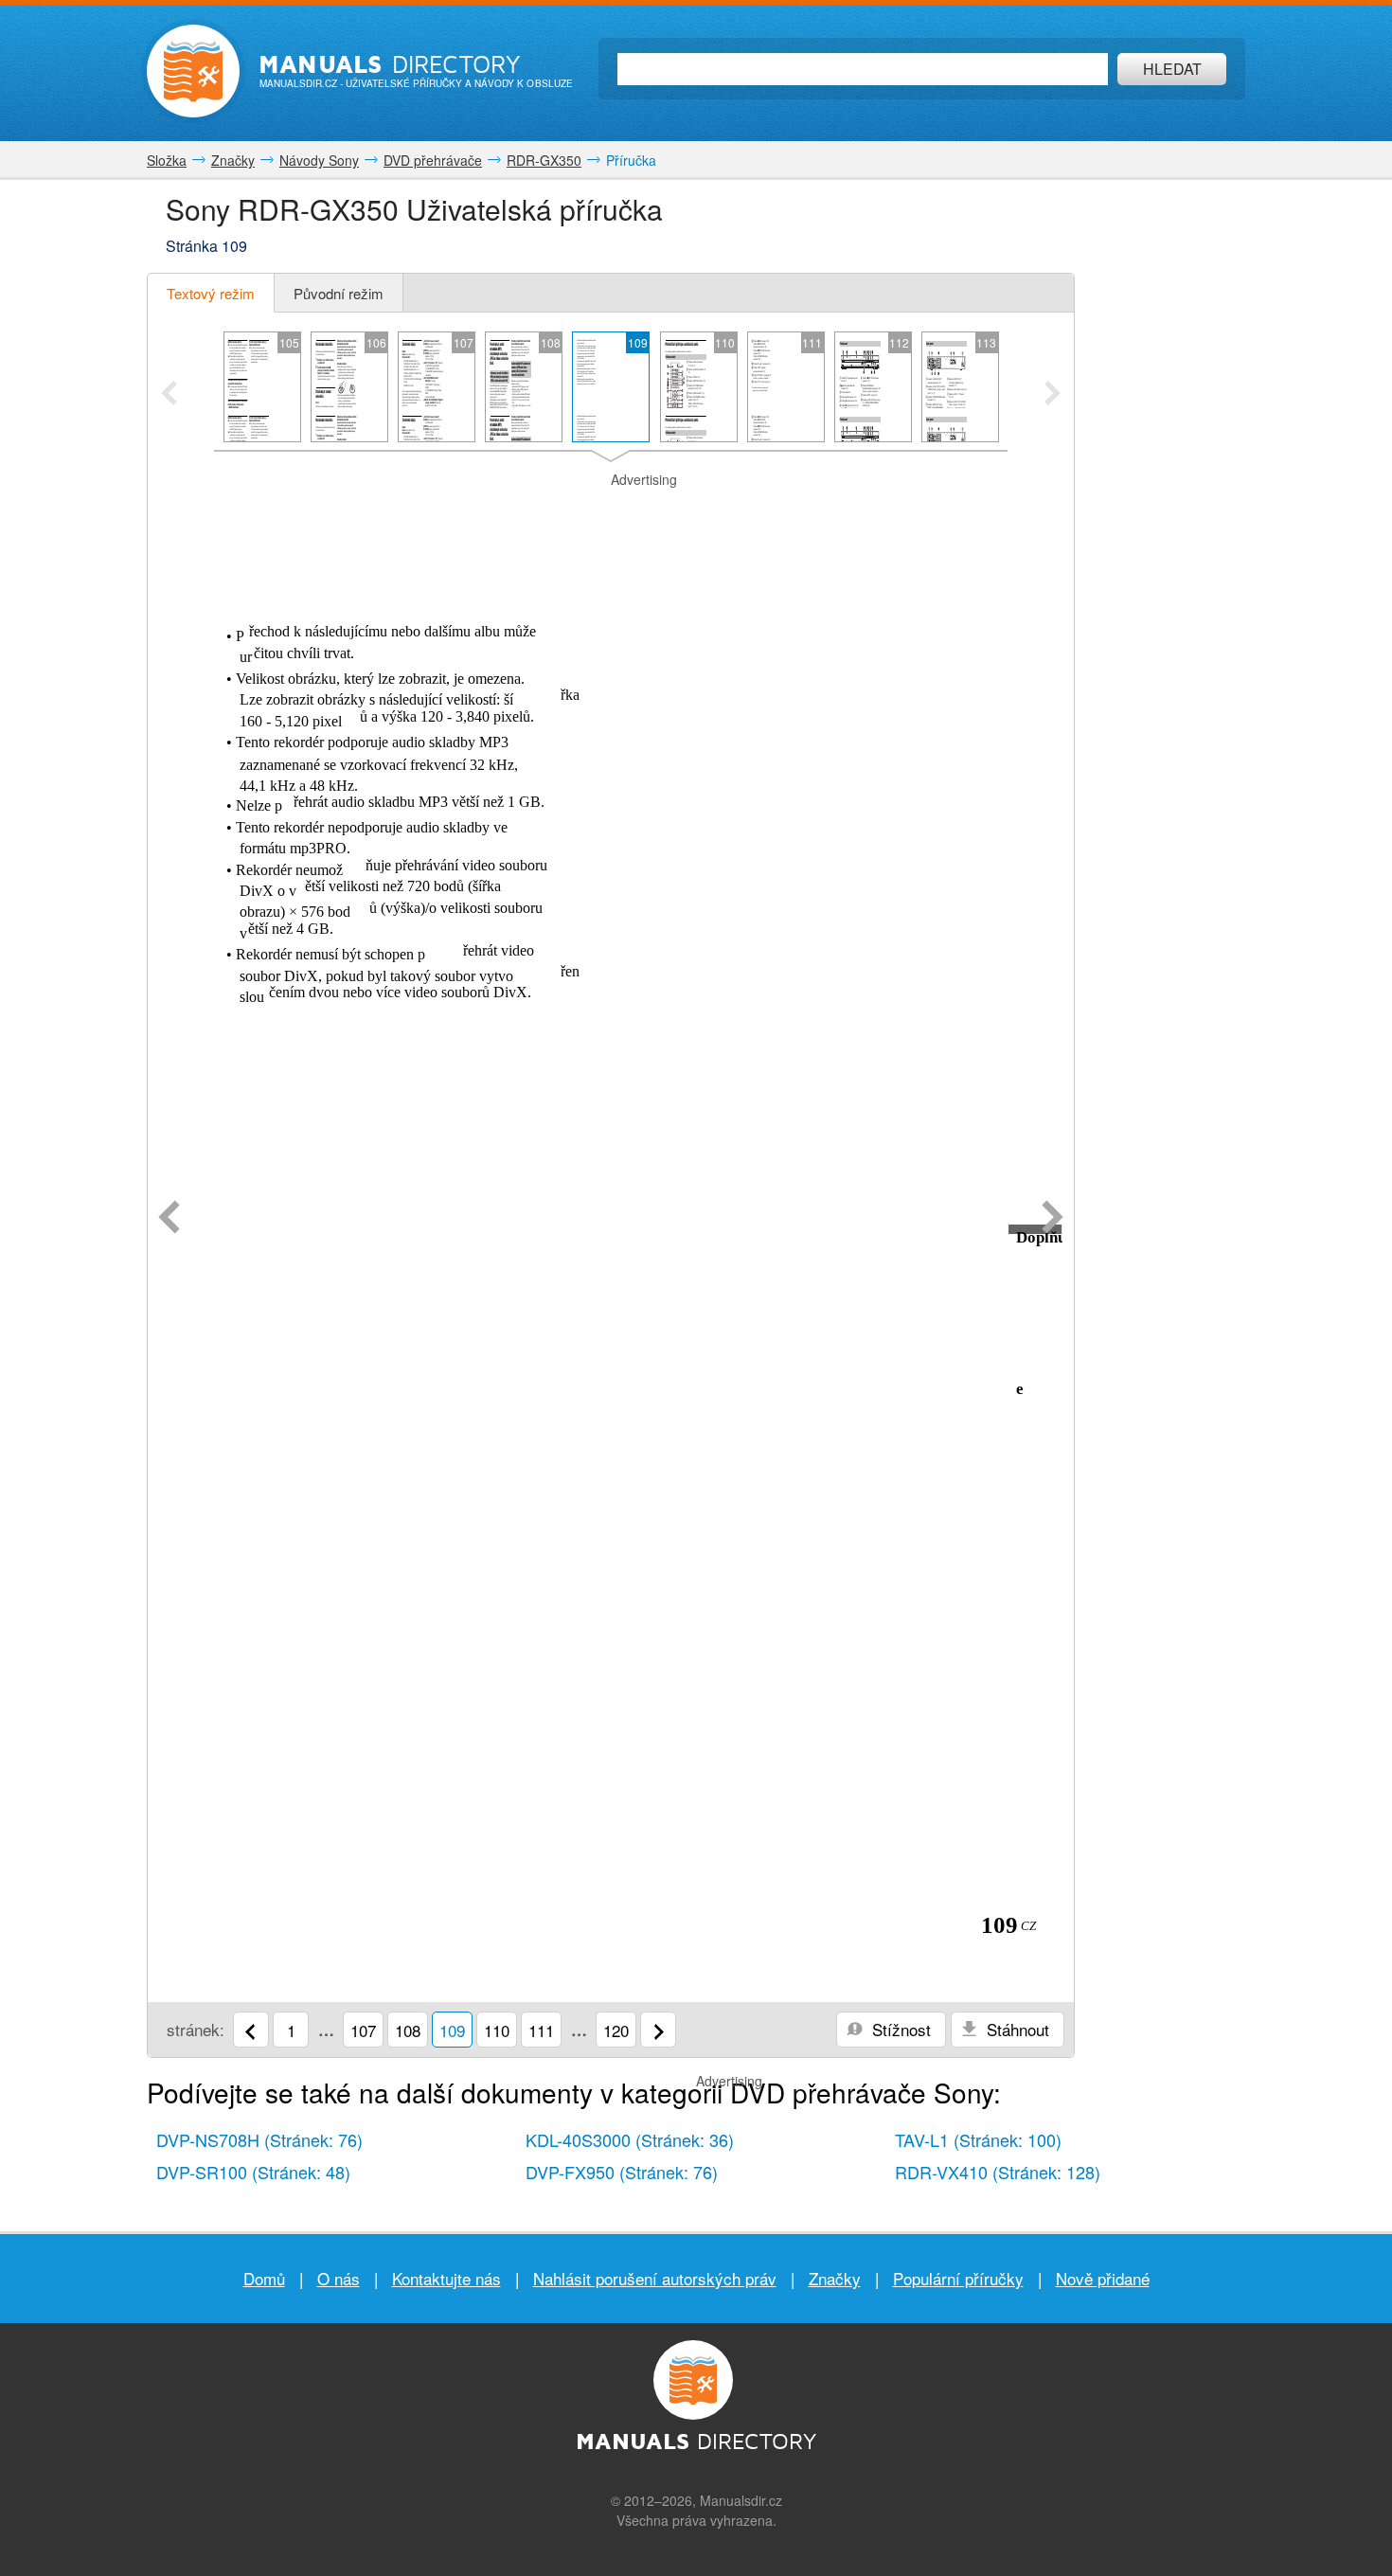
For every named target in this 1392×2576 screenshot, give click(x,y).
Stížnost (899, 2029)
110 (497, 2030)
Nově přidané (1103, 2278)
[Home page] (193, 71)
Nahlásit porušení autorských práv (655, 2278)
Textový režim (211, 293)
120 (616, 2030)
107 (363, 2030)
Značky (835, 2278)
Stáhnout (1016, 2029)
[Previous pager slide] (169, 395)
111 (541, 2030)
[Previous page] (169, 1219)
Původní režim (339, 293)
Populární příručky (958, 2278)
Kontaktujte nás (446, 2278)
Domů (264, 2278)
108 (408, 2030)
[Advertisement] (611, 513)
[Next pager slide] (1053, 395)
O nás (339, 2278)
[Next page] (1053, 1219)
